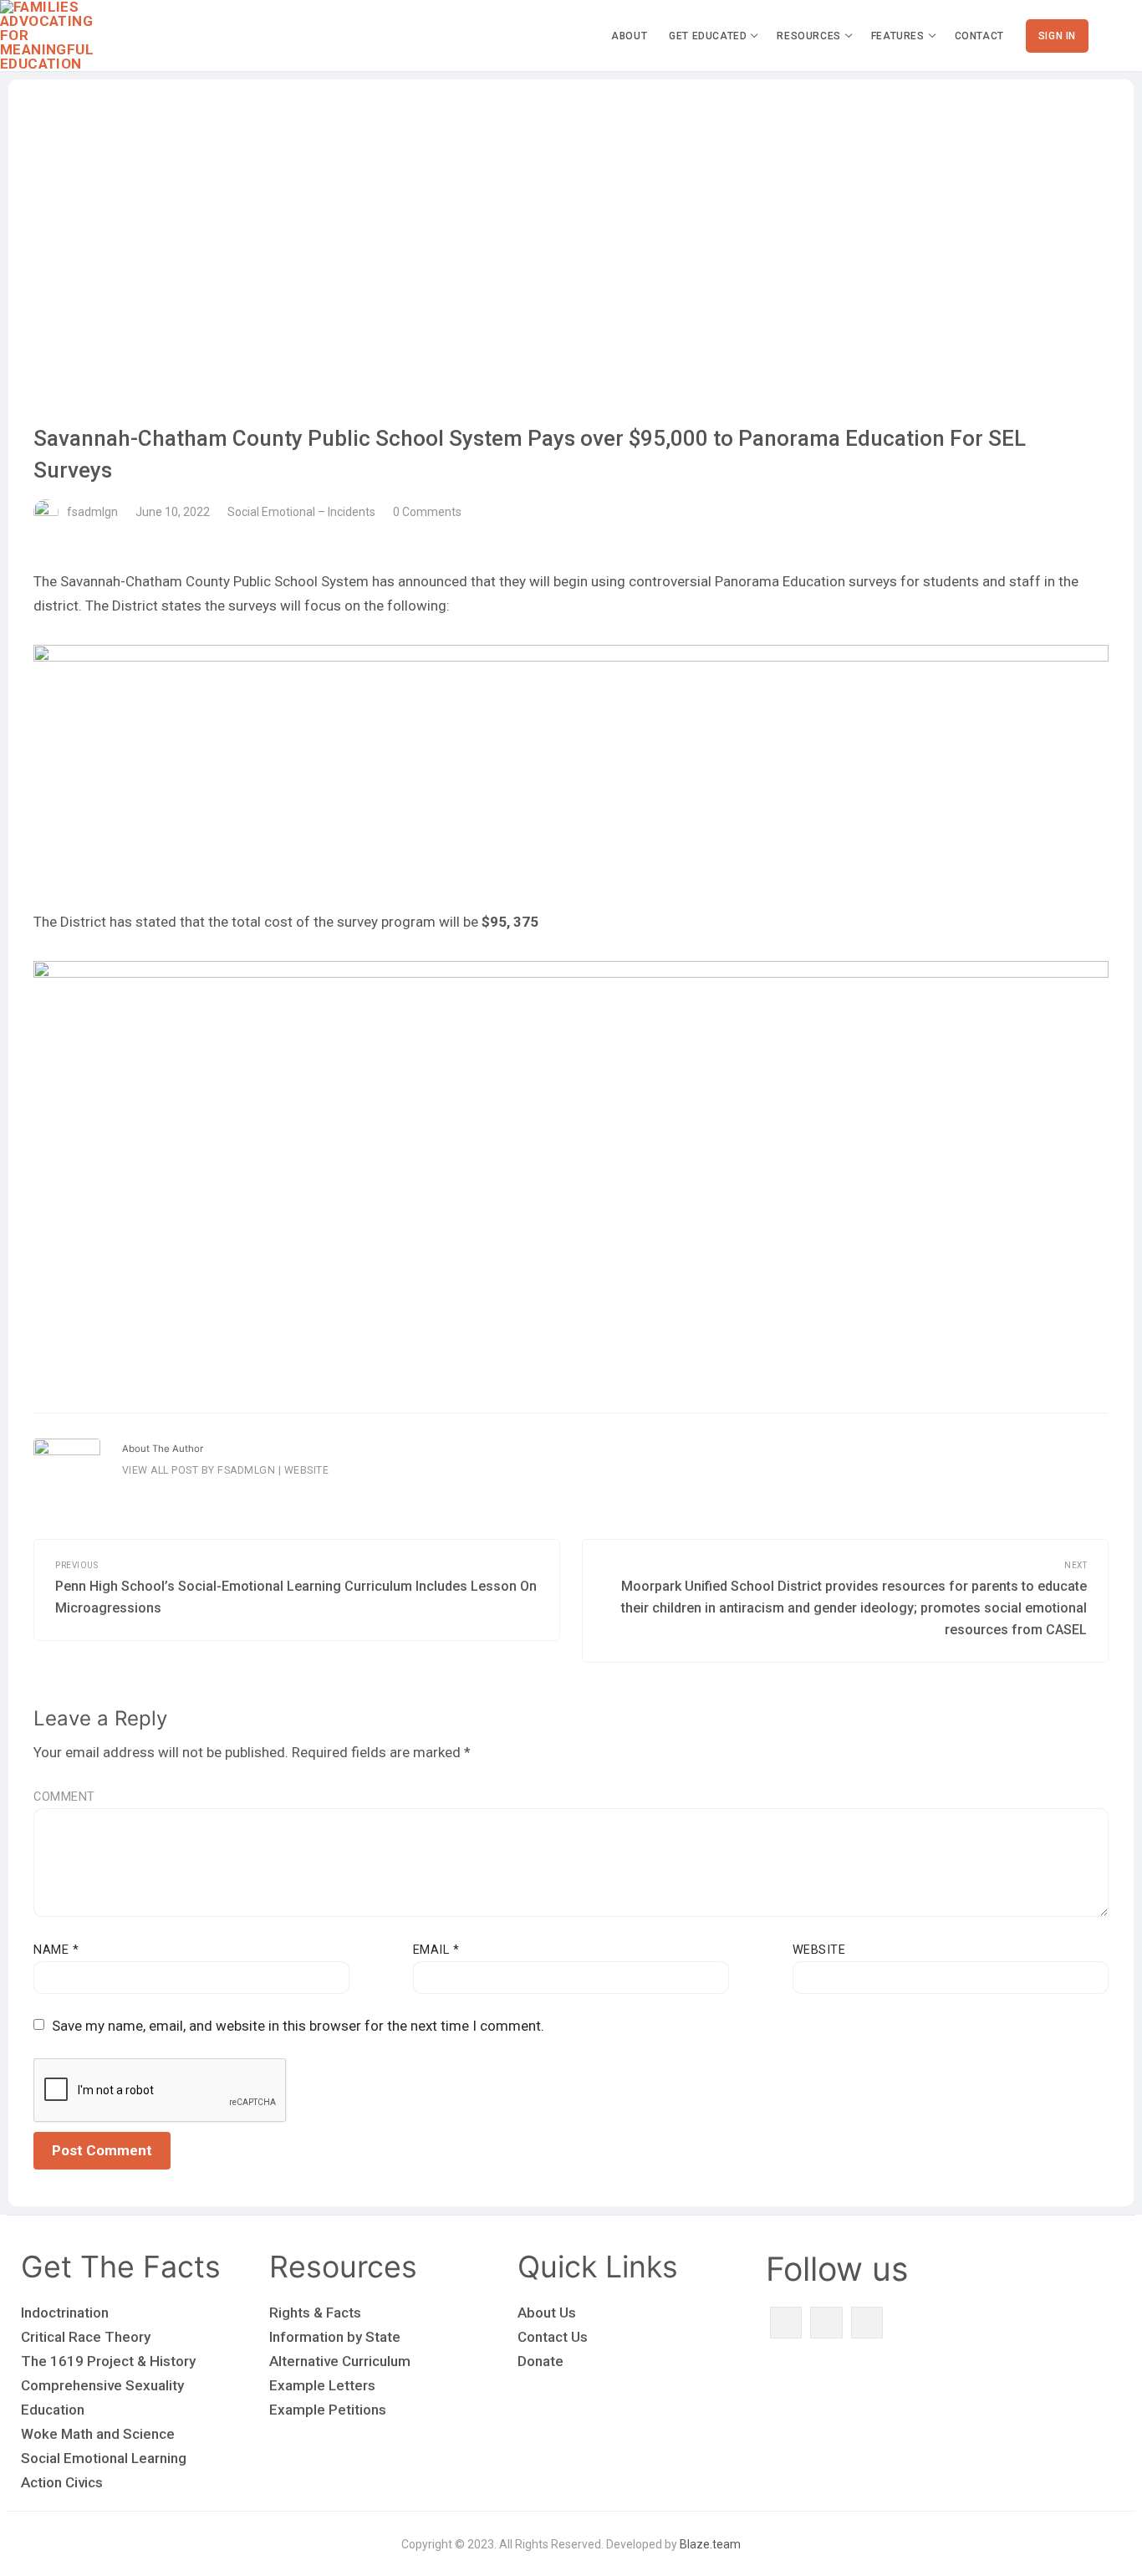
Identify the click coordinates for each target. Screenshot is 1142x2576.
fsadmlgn (92, 512)
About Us (547, 2313)
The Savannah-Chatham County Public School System (201, 581)
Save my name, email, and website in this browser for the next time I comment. (298, 2026)
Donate (540, 2361)
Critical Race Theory (86, 2337)
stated (156, 922)
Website (307, 1470)
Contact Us (553, 2337)
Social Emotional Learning (104, 2458)
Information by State (335, 2337)
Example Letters (322, 2385)
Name (56, 1950)
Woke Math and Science (98, 2434)
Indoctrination (65, 2313)
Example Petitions (328, 2410)
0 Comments (427, 512)
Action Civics (62, 2482)
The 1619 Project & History (108, 2361)
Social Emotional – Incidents (301, 512)
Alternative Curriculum (340, 2361)
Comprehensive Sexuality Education (102, 2397)
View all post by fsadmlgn (199, 1470)
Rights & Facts (315, 2313)
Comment (64, 1797)
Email (436, 1950)
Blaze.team (710, 2544)
